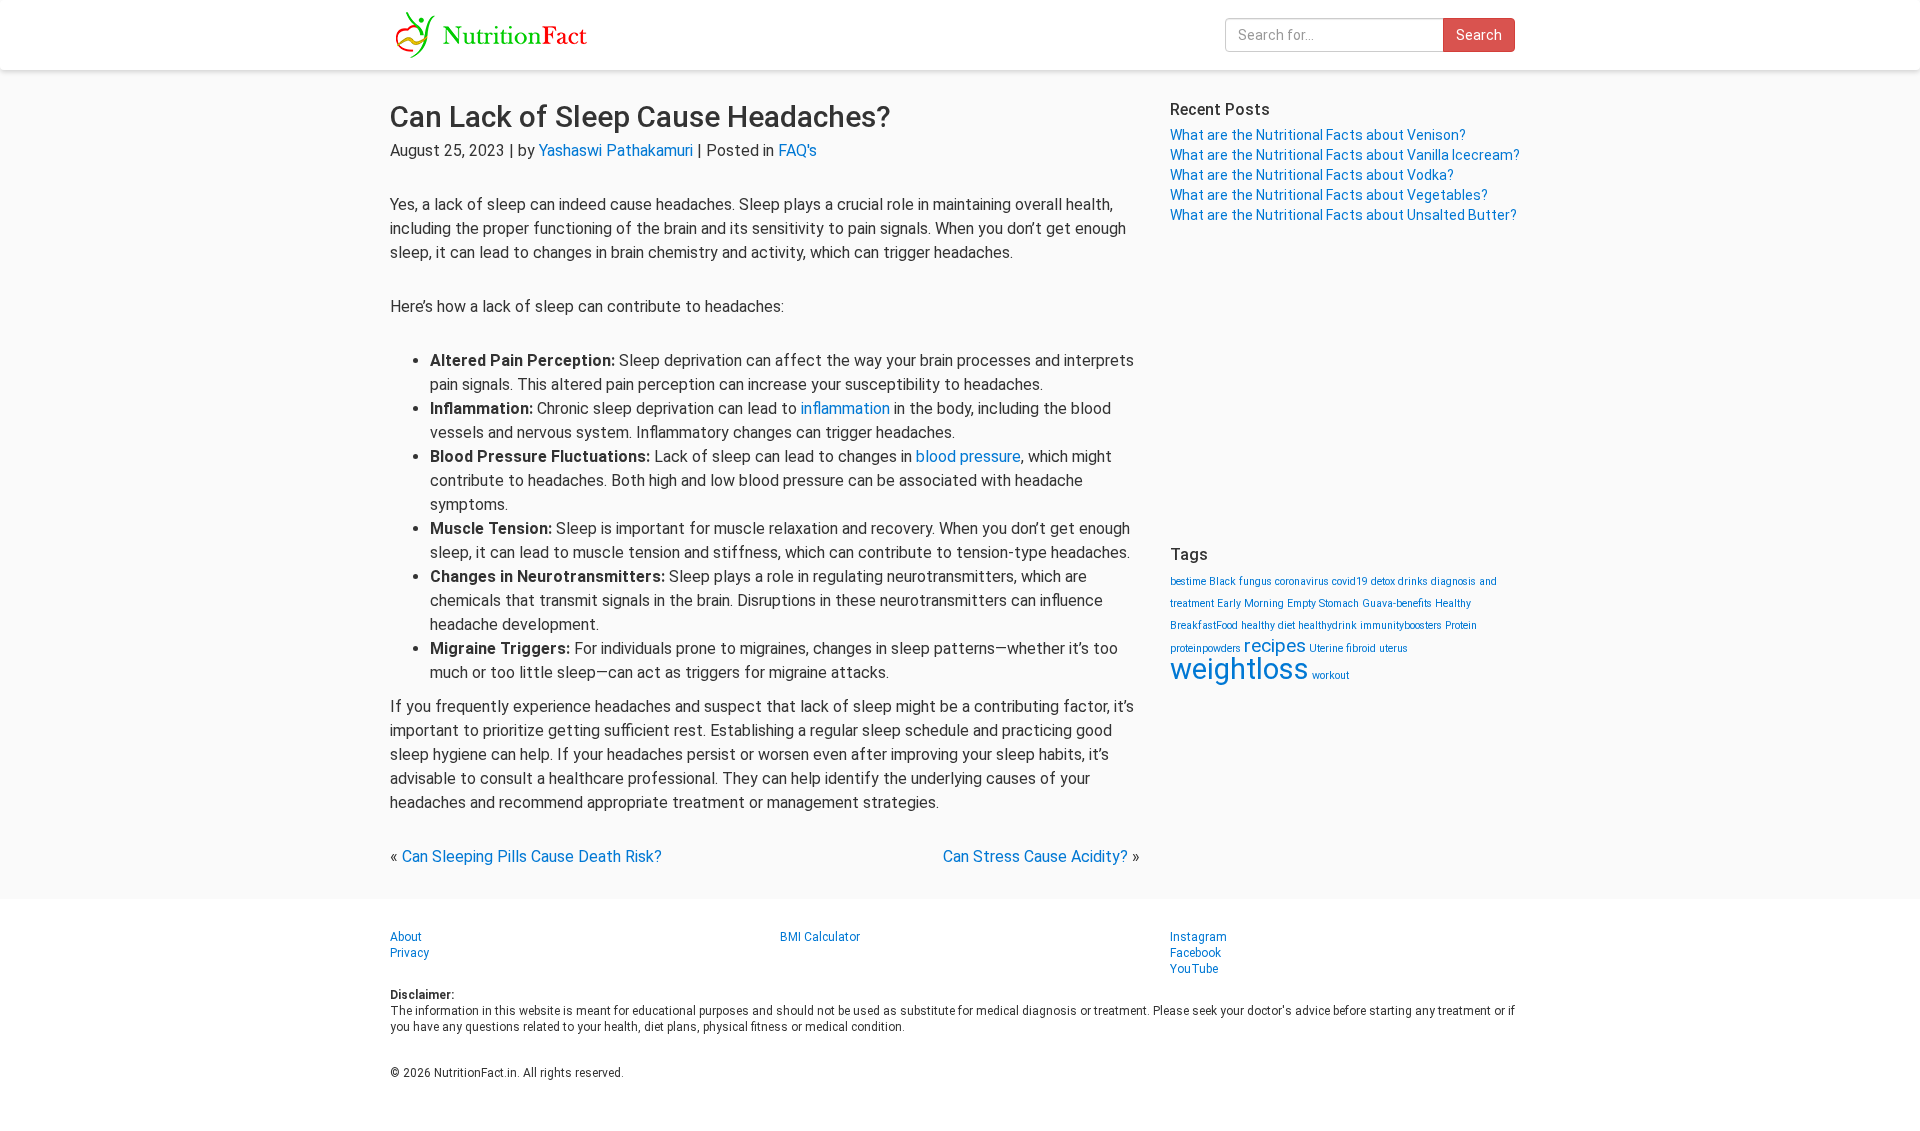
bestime (1188, 581)
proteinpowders (1205, 648)
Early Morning (1250, 603)
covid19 (1350, 581)
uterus (1393, 648)
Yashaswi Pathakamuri (616, 150)
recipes (1275, 645)
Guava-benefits (1397, 603)
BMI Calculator (820, 937)
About (406, 937)
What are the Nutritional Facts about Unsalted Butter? (1343, 215)
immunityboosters (1401, 625)
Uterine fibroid (1342, 648)
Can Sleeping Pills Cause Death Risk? (532, 856)
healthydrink (1327, 625)
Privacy (409, 953)
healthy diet (1268, 625)
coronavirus (1302, 581)
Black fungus (1240, 581)
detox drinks (1399, 581)
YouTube (1194, 969)
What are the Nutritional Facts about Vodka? (1312, 175)
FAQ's (797, 150)
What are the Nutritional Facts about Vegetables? (1329, 195)
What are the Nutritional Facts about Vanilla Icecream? (1345, 155)
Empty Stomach (1323, 603)
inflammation (845, 408)
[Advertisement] (1350, 385)
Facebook (1195, 953)
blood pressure (968, 456)
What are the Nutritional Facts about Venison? (1318, 135)
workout (1330, 675)
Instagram (1198, 937)
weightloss (1239, 669)
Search (1479, 35)
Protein (1461, 625)
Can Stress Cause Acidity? (1035, 856)
